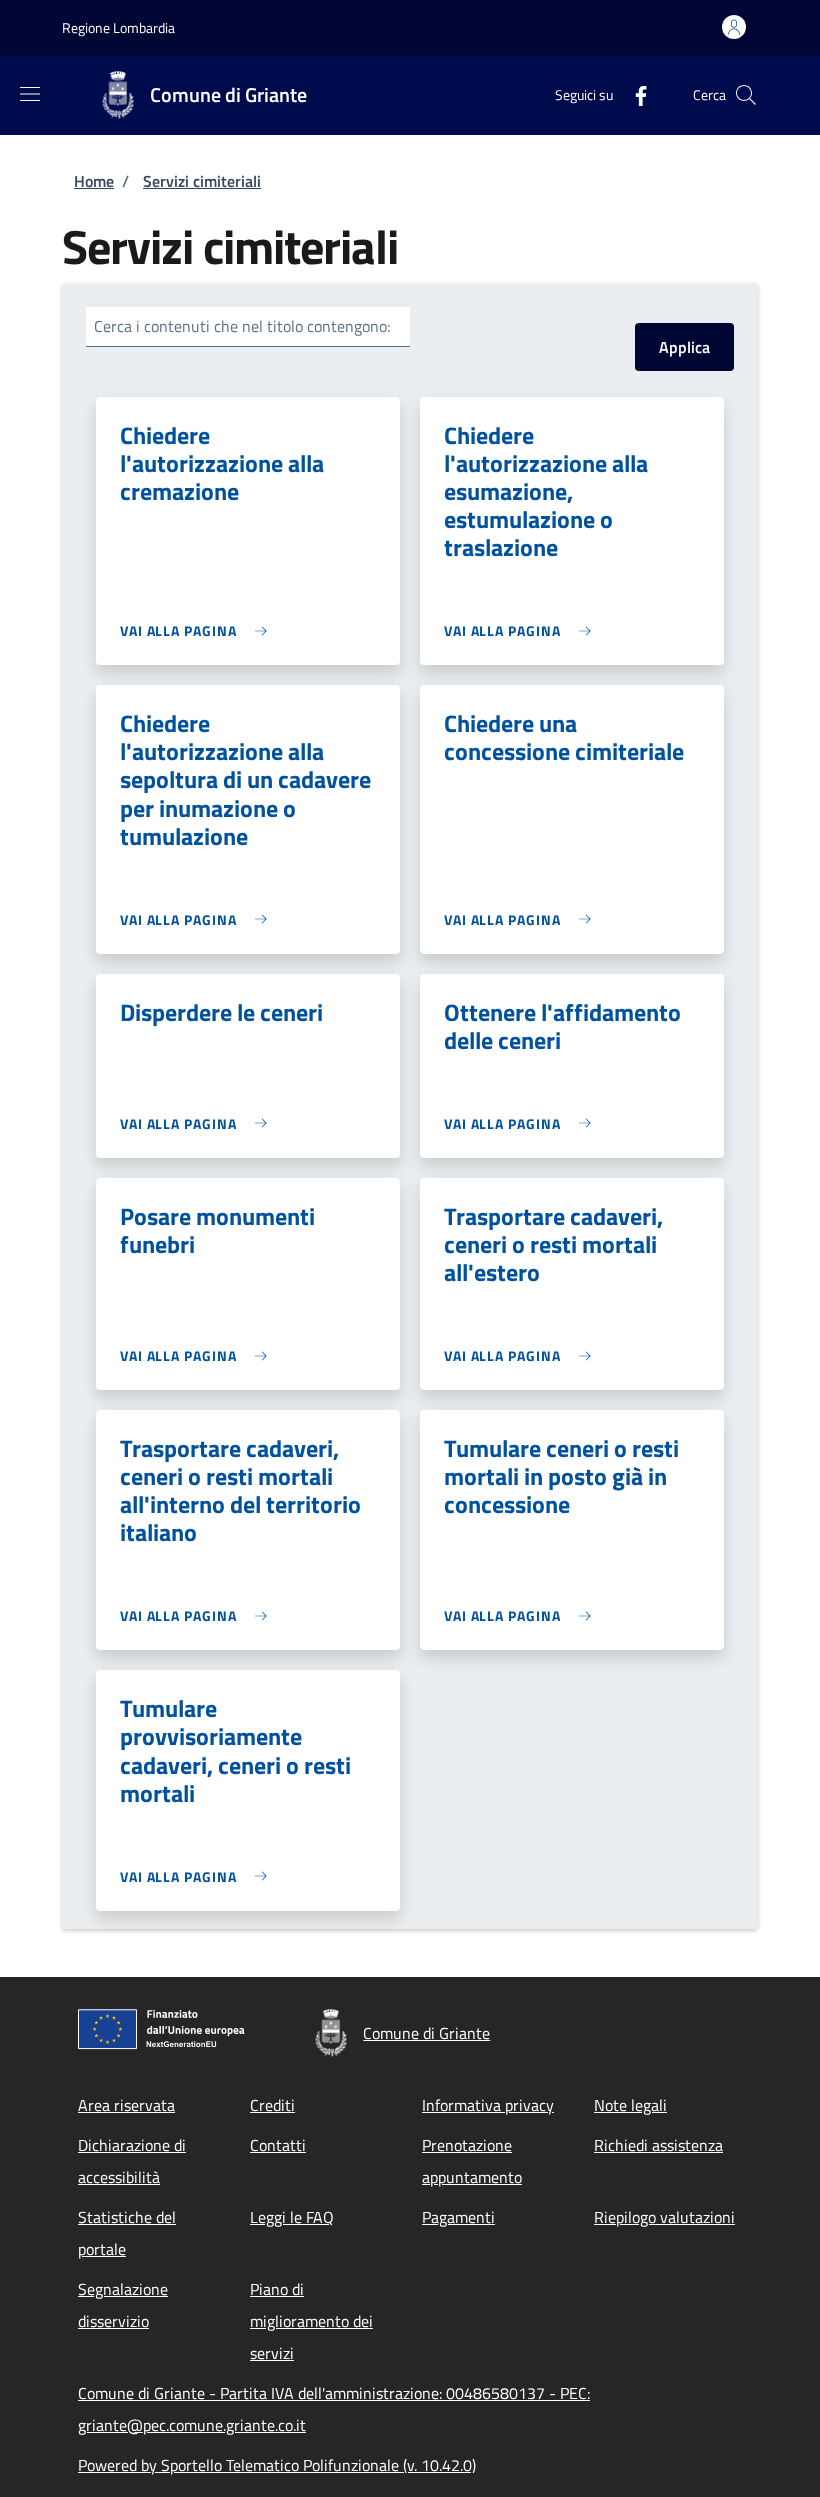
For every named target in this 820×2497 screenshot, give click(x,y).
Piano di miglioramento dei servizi (311, 2321)
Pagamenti (458, 2217)
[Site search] (746, 95)
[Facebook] (633, 94)
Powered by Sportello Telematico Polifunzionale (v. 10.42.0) (277, 2465)
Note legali (630, 2105)
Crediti (272, 2105)
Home (94, 181)
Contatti (278, 2145)
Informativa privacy (488, 2105)
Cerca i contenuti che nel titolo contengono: (242, 326)
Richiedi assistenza (658, 2145)
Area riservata (126, 2105)
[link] (198, 630)
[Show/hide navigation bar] (30, 94)
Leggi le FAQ (292, 2217)
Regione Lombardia (118, 27)
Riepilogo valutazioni (664, 2217)
